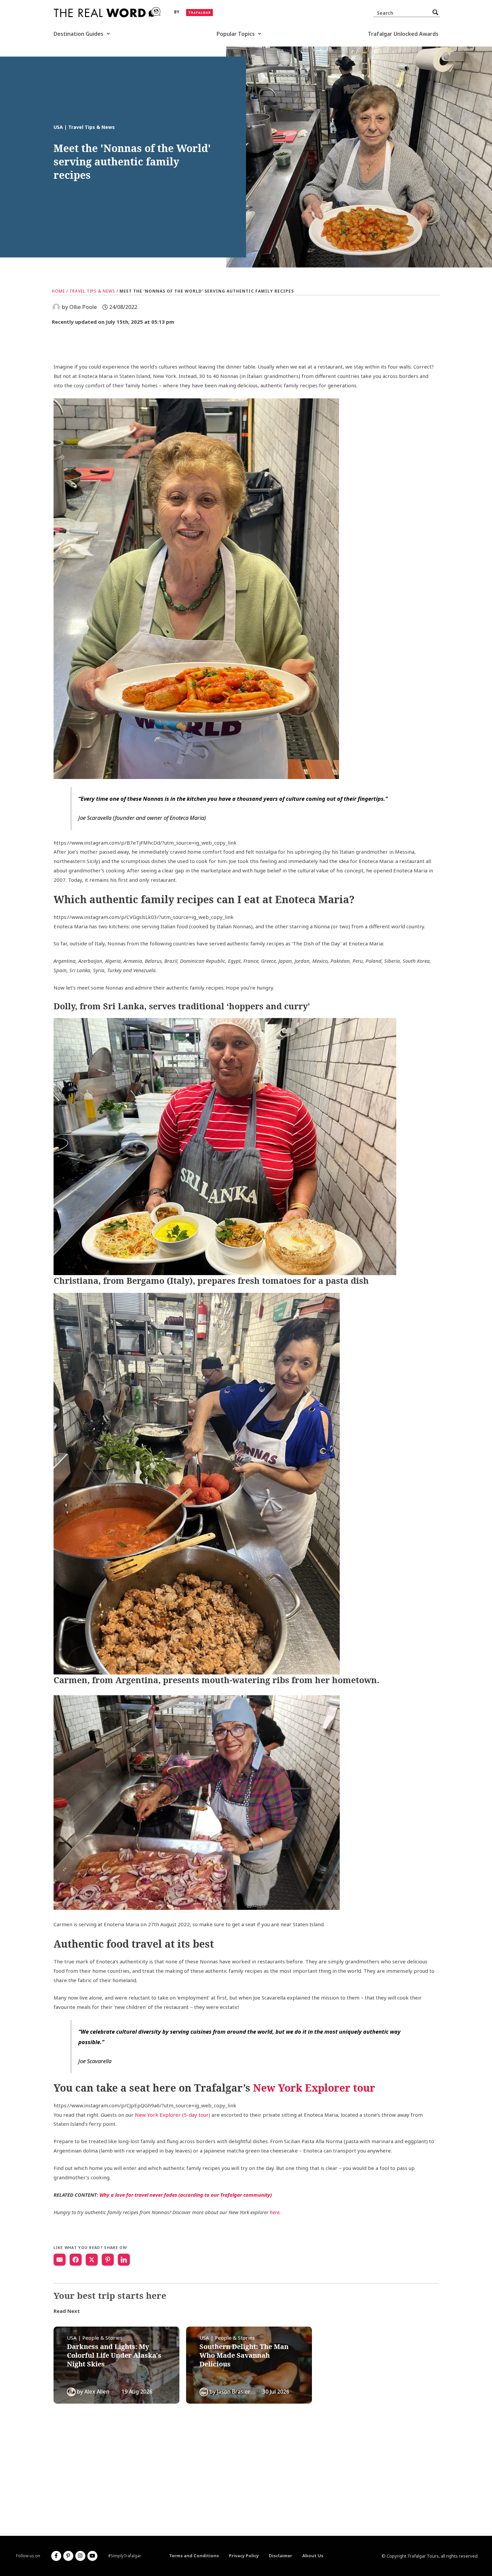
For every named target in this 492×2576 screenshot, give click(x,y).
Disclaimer (280, 2556)
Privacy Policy (244, 2556)
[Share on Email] (60, 2260)
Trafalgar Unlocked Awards (403, 34)
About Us (313, 2556)
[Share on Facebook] (76, 2260)
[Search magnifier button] (435, 12)
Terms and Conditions (194, 2556)
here (275, 2212)
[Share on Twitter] (92, 2260)
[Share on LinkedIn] (124, 2260)
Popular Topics (236, 34)
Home (58, 291)
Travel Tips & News (92, 291)
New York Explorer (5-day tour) (173, 2115)
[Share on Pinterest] (108, 2260)
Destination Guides (78, 34)
